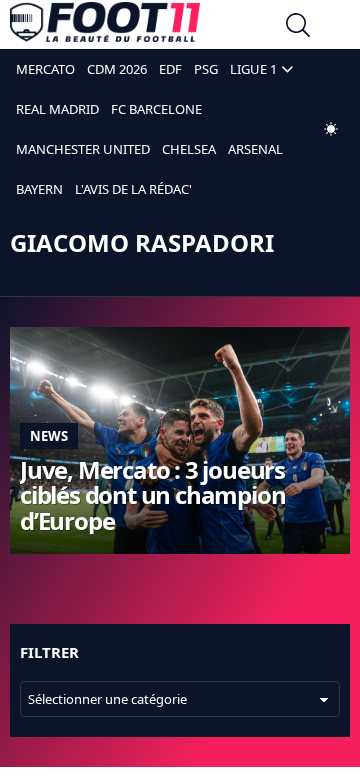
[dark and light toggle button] (331, 129)
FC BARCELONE (156, 109)
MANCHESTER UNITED (83, 149)
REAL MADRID (57, 109)
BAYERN (39, 189)
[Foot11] (105, 27)
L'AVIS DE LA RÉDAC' (133, 189)
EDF (170, 69)
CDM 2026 (117, 69)
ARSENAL (255, 149)
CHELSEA (189, 149)
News (49, 436)
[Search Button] (298, 27)
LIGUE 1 (253, 69)
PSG (206, 69)
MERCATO (45, 69)
